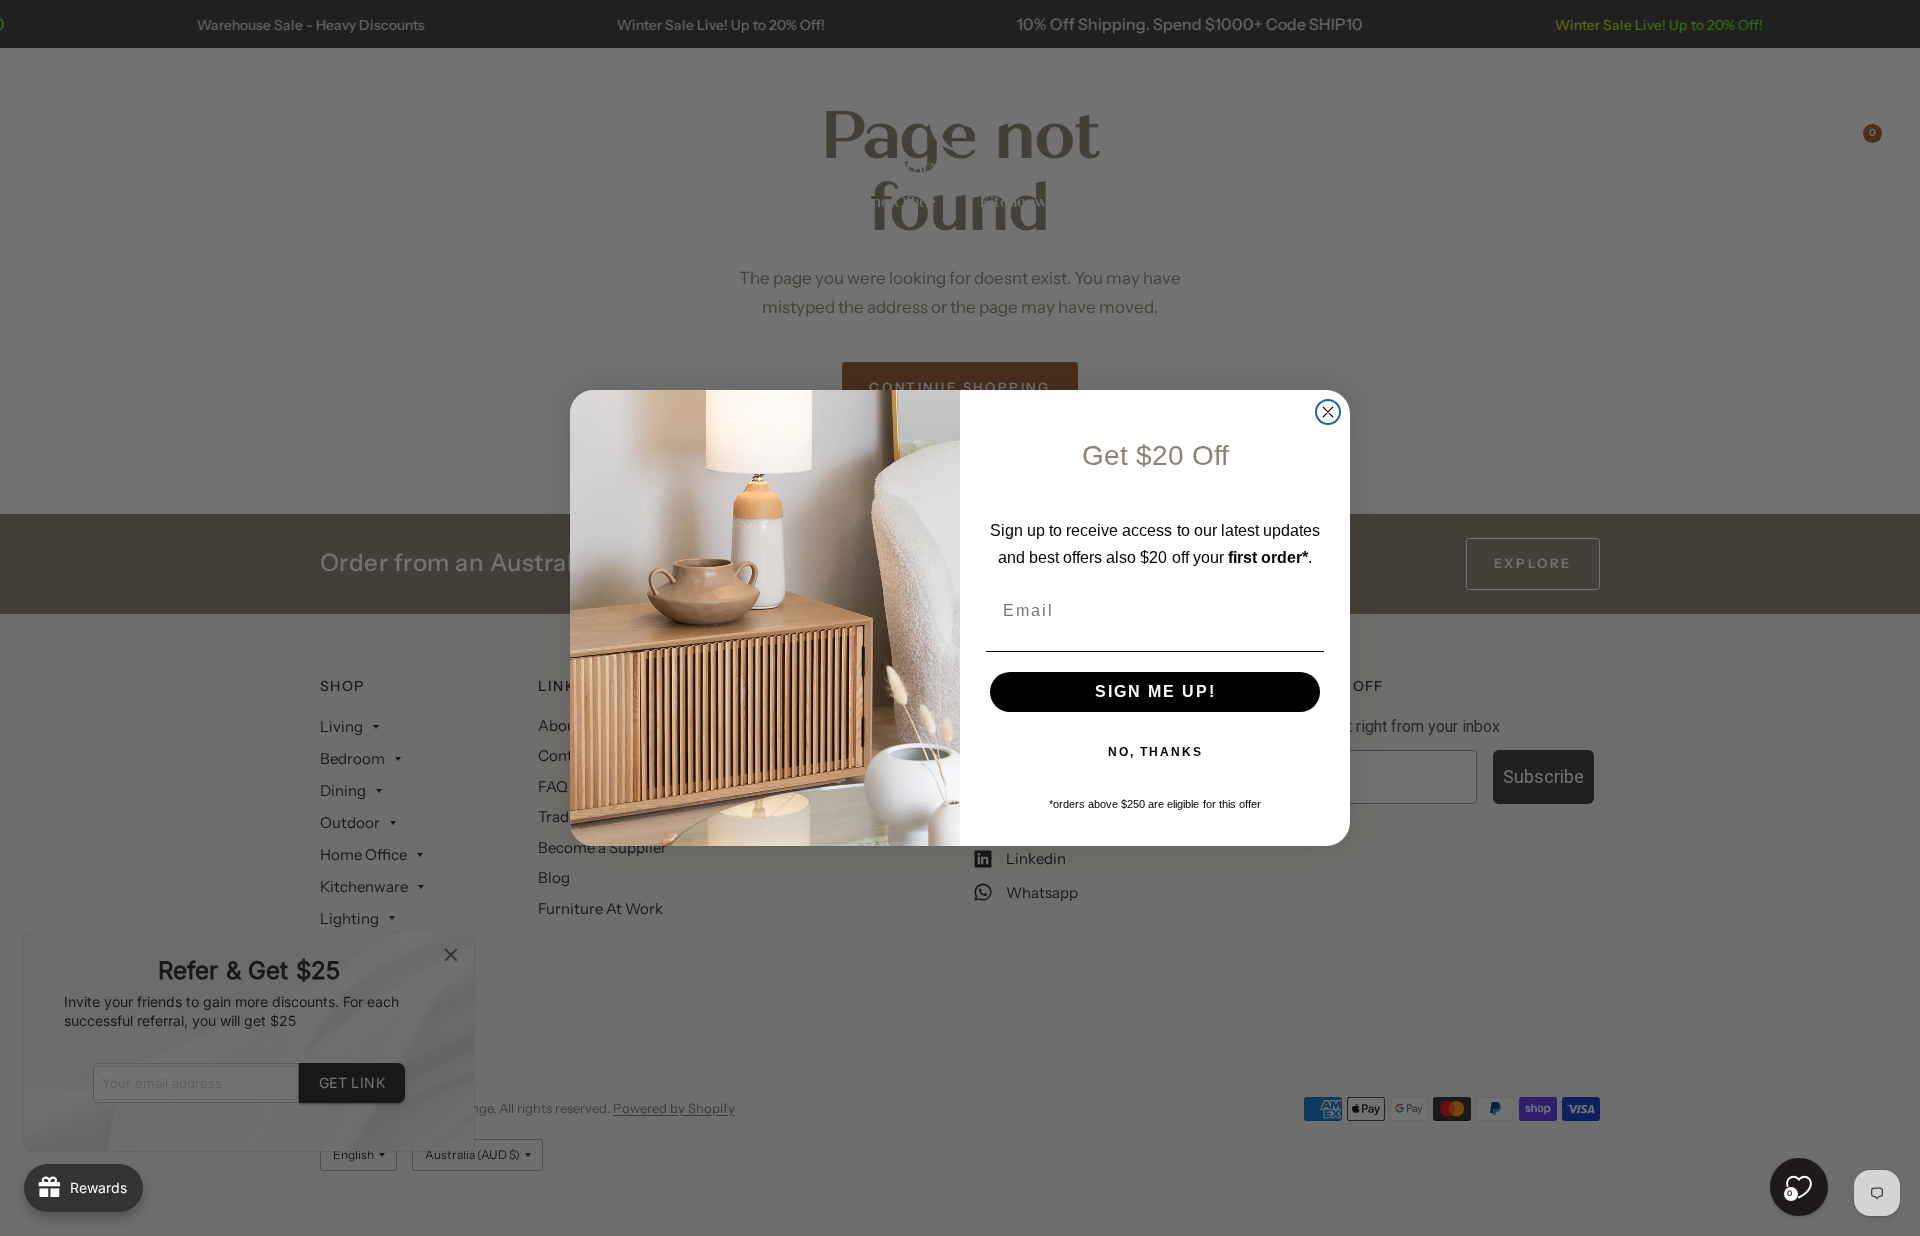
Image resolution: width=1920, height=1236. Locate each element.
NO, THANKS (1155, 752)
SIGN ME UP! (1155, 691)
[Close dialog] (1328, 412)
